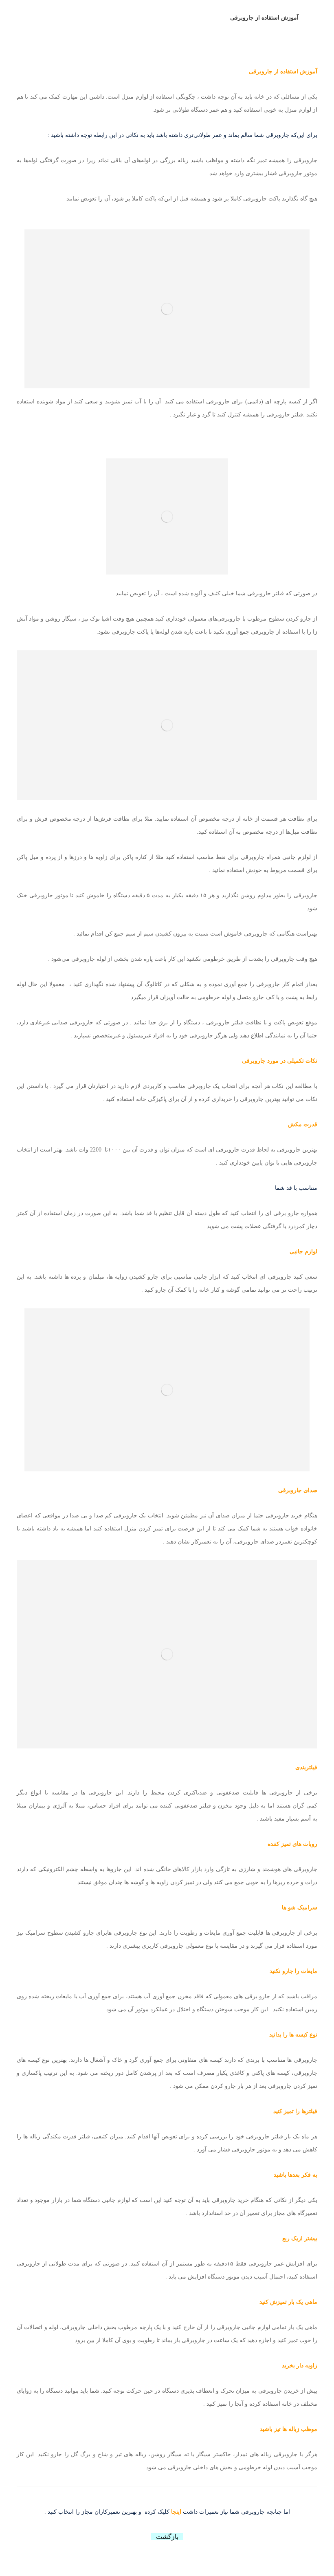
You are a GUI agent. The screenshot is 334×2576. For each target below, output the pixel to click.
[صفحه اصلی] (315, 18)
